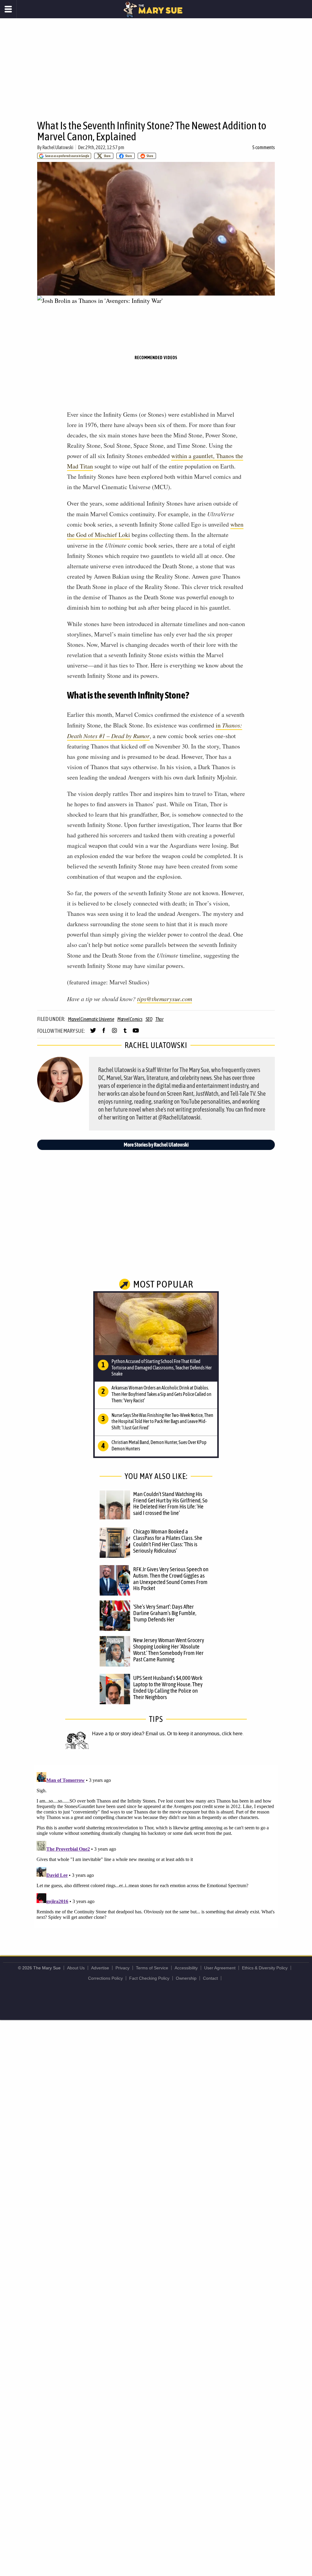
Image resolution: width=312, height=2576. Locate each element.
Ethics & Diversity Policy (265, 1968)
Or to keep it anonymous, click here (205, 1734)
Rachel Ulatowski (58, 147)
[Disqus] (156, 1846)
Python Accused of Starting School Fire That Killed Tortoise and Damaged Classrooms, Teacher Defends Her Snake (162, 1368)
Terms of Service (152, 1968)
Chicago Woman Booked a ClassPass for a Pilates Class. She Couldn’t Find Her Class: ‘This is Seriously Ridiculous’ (168, 1541)
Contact (210, 1978)
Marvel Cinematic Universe (91, 1019)
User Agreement (220, 1968)
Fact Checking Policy (149, 1978)
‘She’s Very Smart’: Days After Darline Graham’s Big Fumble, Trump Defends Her (165, 1613)
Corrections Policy (105, 1978)
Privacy (122, 1968)
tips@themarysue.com (165, 999)
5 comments (264, 147)
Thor (160, 1019)
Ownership (186, 1978)
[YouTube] (136, 1033)
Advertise (100, 1968)
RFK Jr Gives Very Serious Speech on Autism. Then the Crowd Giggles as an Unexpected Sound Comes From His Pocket (171, 1579)
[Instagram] (114, 1033)
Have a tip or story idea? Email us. (129, 1734)
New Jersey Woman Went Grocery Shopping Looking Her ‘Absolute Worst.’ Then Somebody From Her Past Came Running (169, 1650)
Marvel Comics (130, 1019)
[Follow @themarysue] (93, 1033)
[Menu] (8, 9)
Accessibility (186, 1968)
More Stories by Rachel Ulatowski (156, 1145)
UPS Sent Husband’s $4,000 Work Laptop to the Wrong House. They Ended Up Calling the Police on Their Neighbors (168, 1687)
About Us (76, 1968)
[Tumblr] (125, 1033)
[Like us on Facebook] (104, 1033)
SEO (149, 1019)
